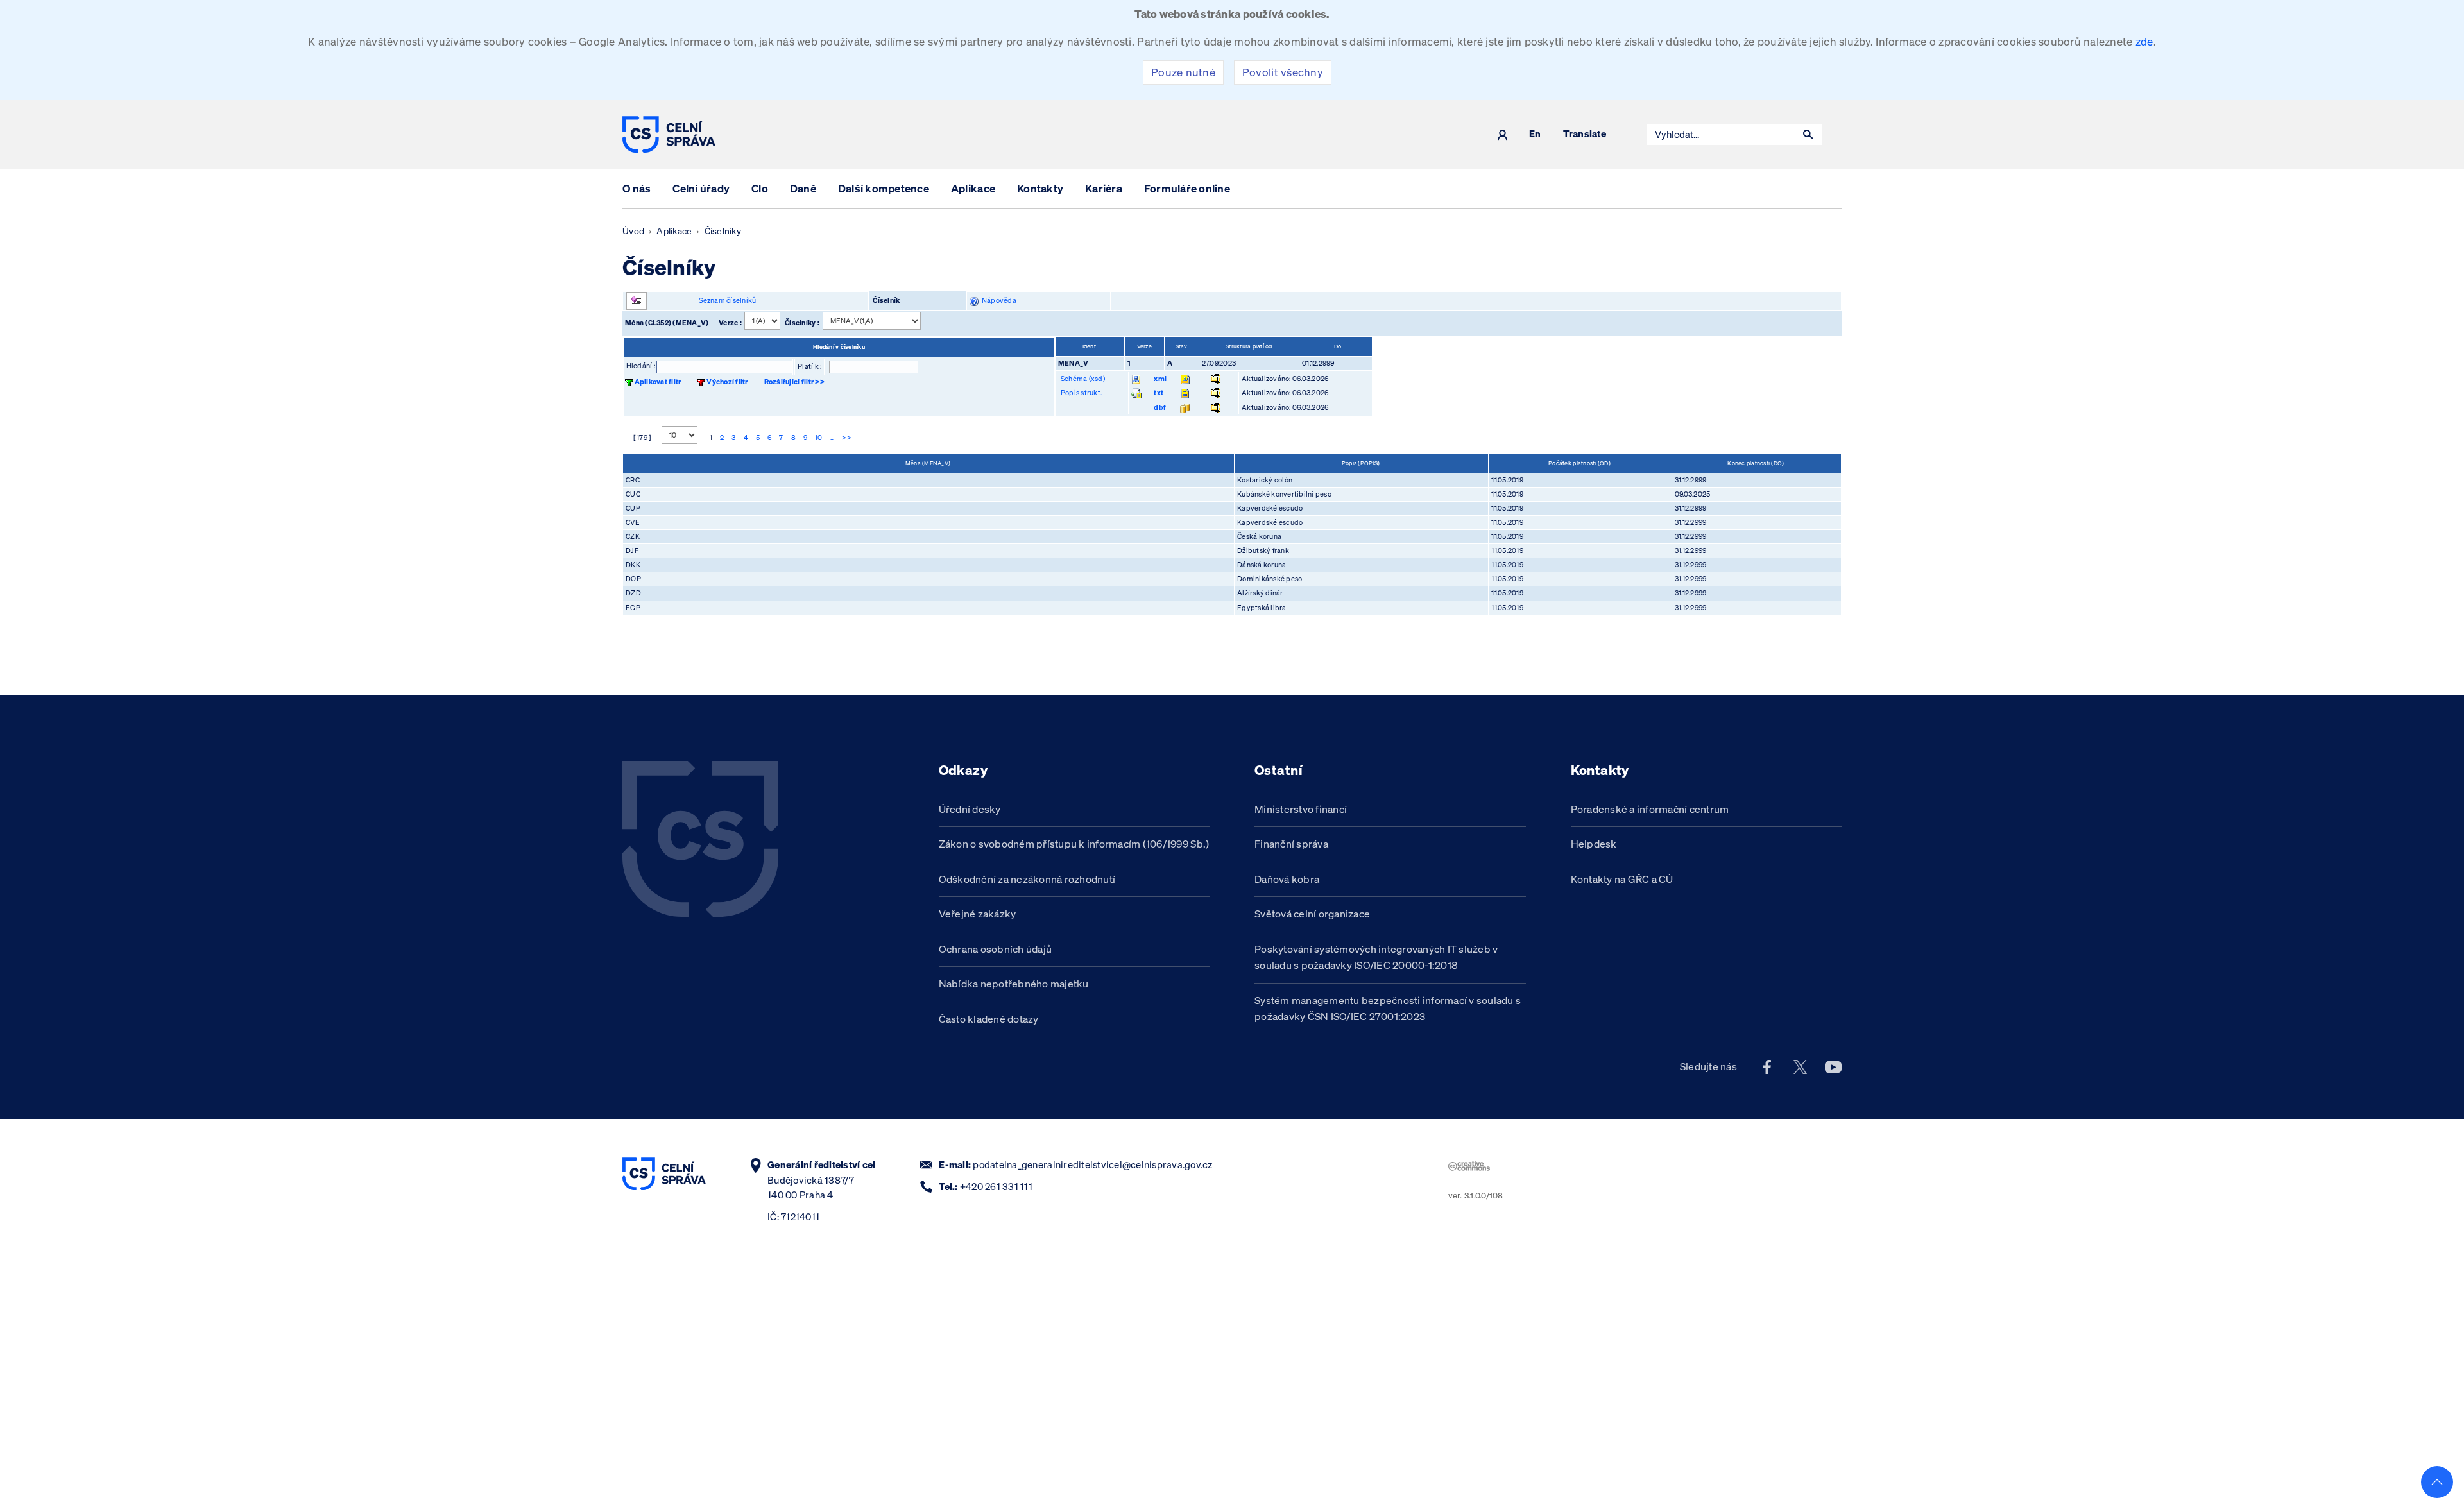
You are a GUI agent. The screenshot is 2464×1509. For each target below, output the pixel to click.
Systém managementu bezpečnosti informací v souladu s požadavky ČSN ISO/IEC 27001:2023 (1388, 1009)
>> (847, 438)
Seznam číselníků (727, 300)
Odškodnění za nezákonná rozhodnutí (1027, 879)
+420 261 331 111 (996, 1187)
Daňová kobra (1287, 879)
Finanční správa (1291, 844)
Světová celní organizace (1312, 914)
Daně (803, 188)
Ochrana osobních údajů (996, 949)
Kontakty (1040, 188)
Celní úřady (701, 188)
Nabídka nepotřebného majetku (1014, 984)
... (833, 438)
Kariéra (1104, 188)
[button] (1808, 135)
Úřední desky (970, 809)
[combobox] (1721, 135)
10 (819, 438)
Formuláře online (1187, 188)
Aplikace (973, 188)
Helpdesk (1594, 844)
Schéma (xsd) (1083, 379)
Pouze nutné (1183, 72)
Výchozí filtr (727, 382)
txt (1159, 393)
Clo (760, 188)
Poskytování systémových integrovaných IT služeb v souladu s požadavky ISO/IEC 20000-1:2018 (1376, 957)
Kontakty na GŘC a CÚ (1622, 879)
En (1535, 134)
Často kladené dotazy (989, 1019)
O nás (637, 188)
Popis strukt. (1081, 393)
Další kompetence (884, 188)
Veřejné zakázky (978, 914)
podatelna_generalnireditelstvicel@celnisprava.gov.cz (1092, 1165)
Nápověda (997, 300)
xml (1160, 379)
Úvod (633, 231)
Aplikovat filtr (658, 382)
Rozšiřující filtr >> (794, 382)
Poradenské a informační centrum (1650, 809)
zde (2144, 41)
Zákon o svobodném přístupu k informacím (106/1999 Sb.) (1074, 844)
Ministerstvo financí (1301, 809)
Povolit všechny (1283, 72)
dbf (1160, 407)
